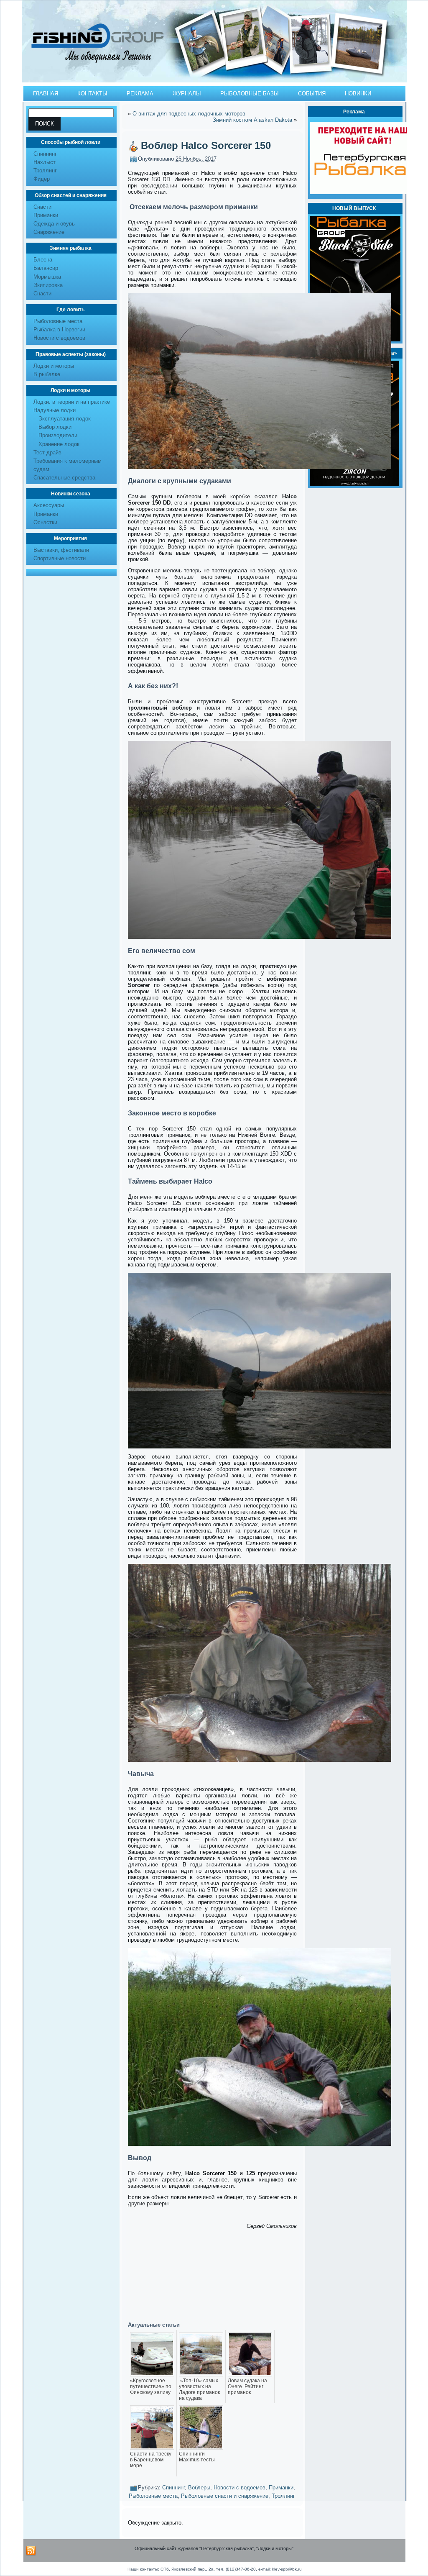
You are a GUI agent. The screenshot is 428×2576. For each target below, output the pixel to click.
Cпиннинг (45, 154)
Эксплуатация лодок (65, 419)
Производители (58, 435)
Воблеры (199, 2488)
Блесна (43, 260)
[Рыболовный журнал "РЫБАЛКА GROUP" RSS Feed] (31, 2551)
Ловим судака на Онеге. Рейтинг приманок (247, 2386)
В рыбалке (47, 374)
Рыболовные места (58, 321)
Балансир (46, 268)
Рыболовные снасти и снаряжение (225, 2496)
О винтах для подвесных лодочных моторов (189, 114)
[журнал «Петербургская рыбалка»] (355, 484)
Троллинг (45, 170)
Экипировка (48, 285)
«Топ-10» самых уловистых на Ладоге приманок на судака (199, 2389)
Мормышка (47, 277)
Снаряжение (49, 232)
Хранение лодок (59, 444)
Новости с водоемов (59, 338)
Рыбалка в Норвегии (59, 329)
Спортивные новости (60, 558)
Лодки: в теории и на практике (72, 402)
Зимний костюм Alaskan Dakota (252, 120)
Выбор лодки (55, 427)
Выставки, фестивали (61, 550)
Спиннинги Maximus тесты (197, 2457)
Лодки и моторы (54, 366)
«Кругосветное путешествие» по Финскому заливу (151, 2386)
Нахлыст (45, 162)
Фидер (42, 179)
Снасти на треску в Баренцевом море (151, 2460)
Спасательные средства (64, 478)
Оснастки (45, 522)
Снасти (42, 207)
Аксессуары (49, 505)
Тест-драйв (47, 452)
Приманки (46, 215)
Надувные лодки (55, 410)
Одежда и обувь (54, 224)
